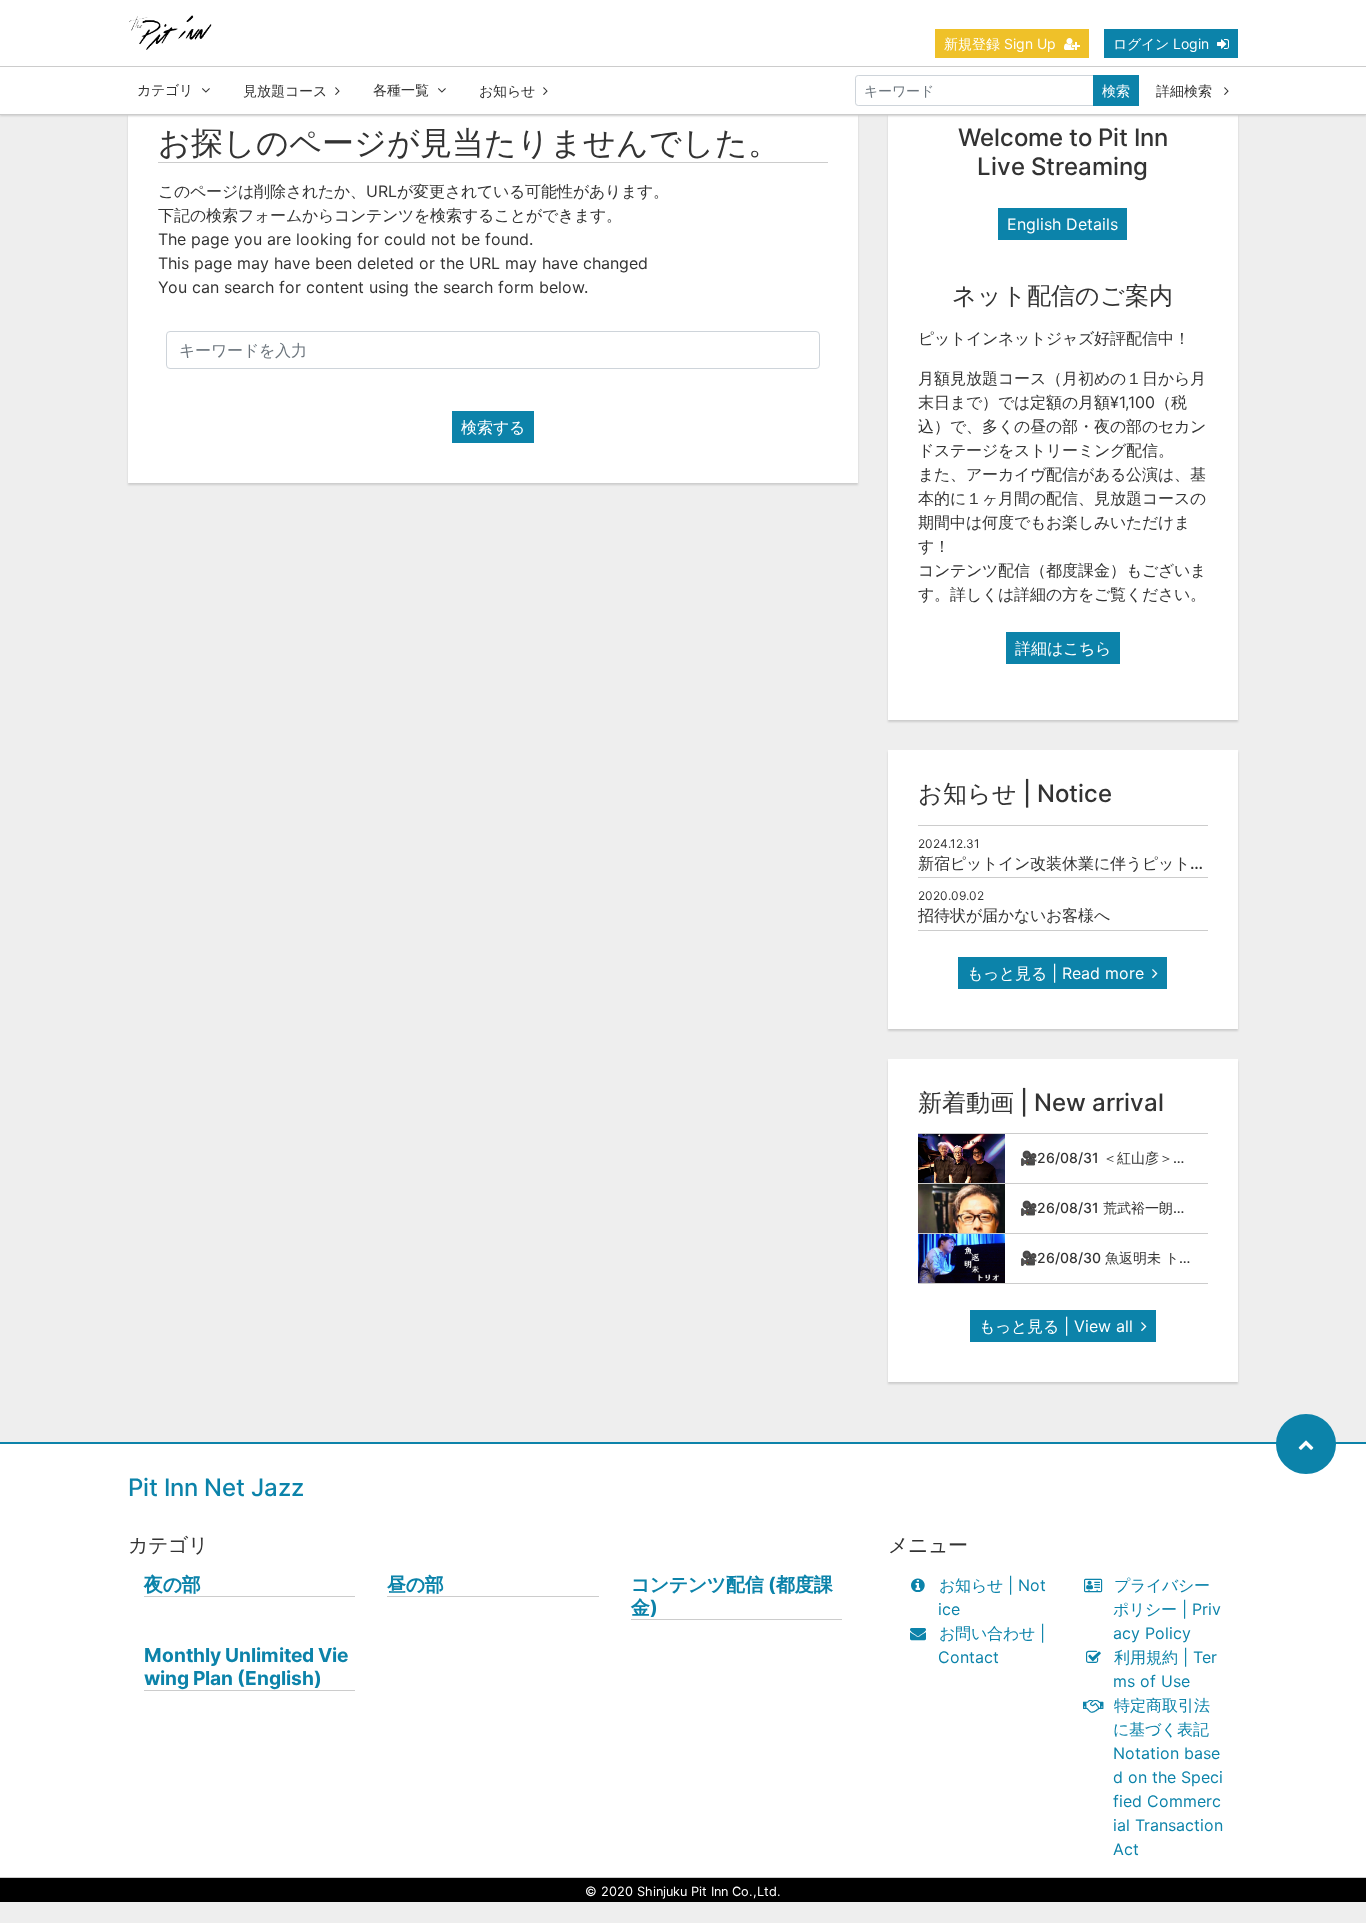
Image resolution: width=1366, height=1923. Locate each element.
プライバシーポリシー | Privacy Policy (1167, 1609)
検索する (493, 427)
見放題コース (285, 90)
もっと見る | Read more (1055, 973)
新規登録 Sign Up (1000, 43)
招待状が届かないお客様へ (1014, 915)
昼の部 (415, 1584)
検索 (1116, 90)
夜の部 (172, 1584)
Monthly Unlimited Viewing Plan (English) (246, 1667)
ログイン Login (1161, 43)
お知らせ (507, 90)
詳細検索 (1186, 90)
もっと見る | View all (1056, 1326)
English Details (1062, 224)
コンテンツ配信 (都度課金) (732, 1596)
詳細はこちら (1063, 648)
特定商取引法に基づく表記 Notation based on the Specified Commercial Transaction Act (1168, 1777)
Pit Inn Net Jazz (216, 1487)
